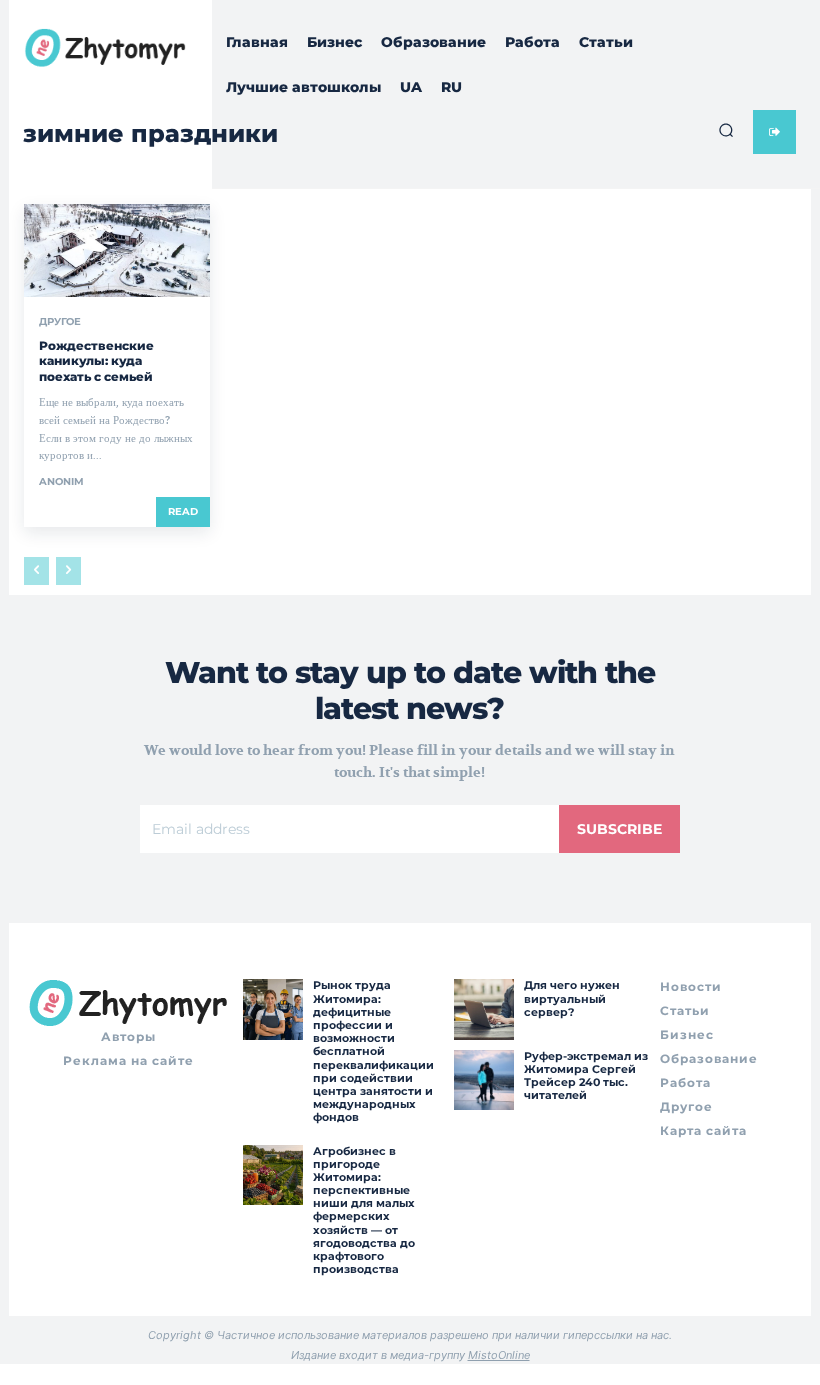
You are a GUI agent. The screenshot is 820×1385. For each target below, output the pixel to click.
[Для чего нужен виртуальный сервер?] (484, 1009)
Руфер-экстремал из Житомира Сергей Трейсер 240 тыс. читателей (586, 1076)
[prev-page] (36, 571)
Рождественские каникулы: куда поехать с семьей (96, 361)
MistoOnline (499, 1355)
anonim (61, 481)
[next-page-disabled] (68, 571)
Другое (60, 322)
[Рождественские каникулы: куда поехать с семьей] (117, 250)
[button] (726, 130)
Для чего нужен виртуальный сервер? (572, 998)
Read (183, 511)
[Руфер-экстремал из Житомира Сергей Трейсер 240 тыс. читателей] (484, 1080)
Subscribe (619, 829)
